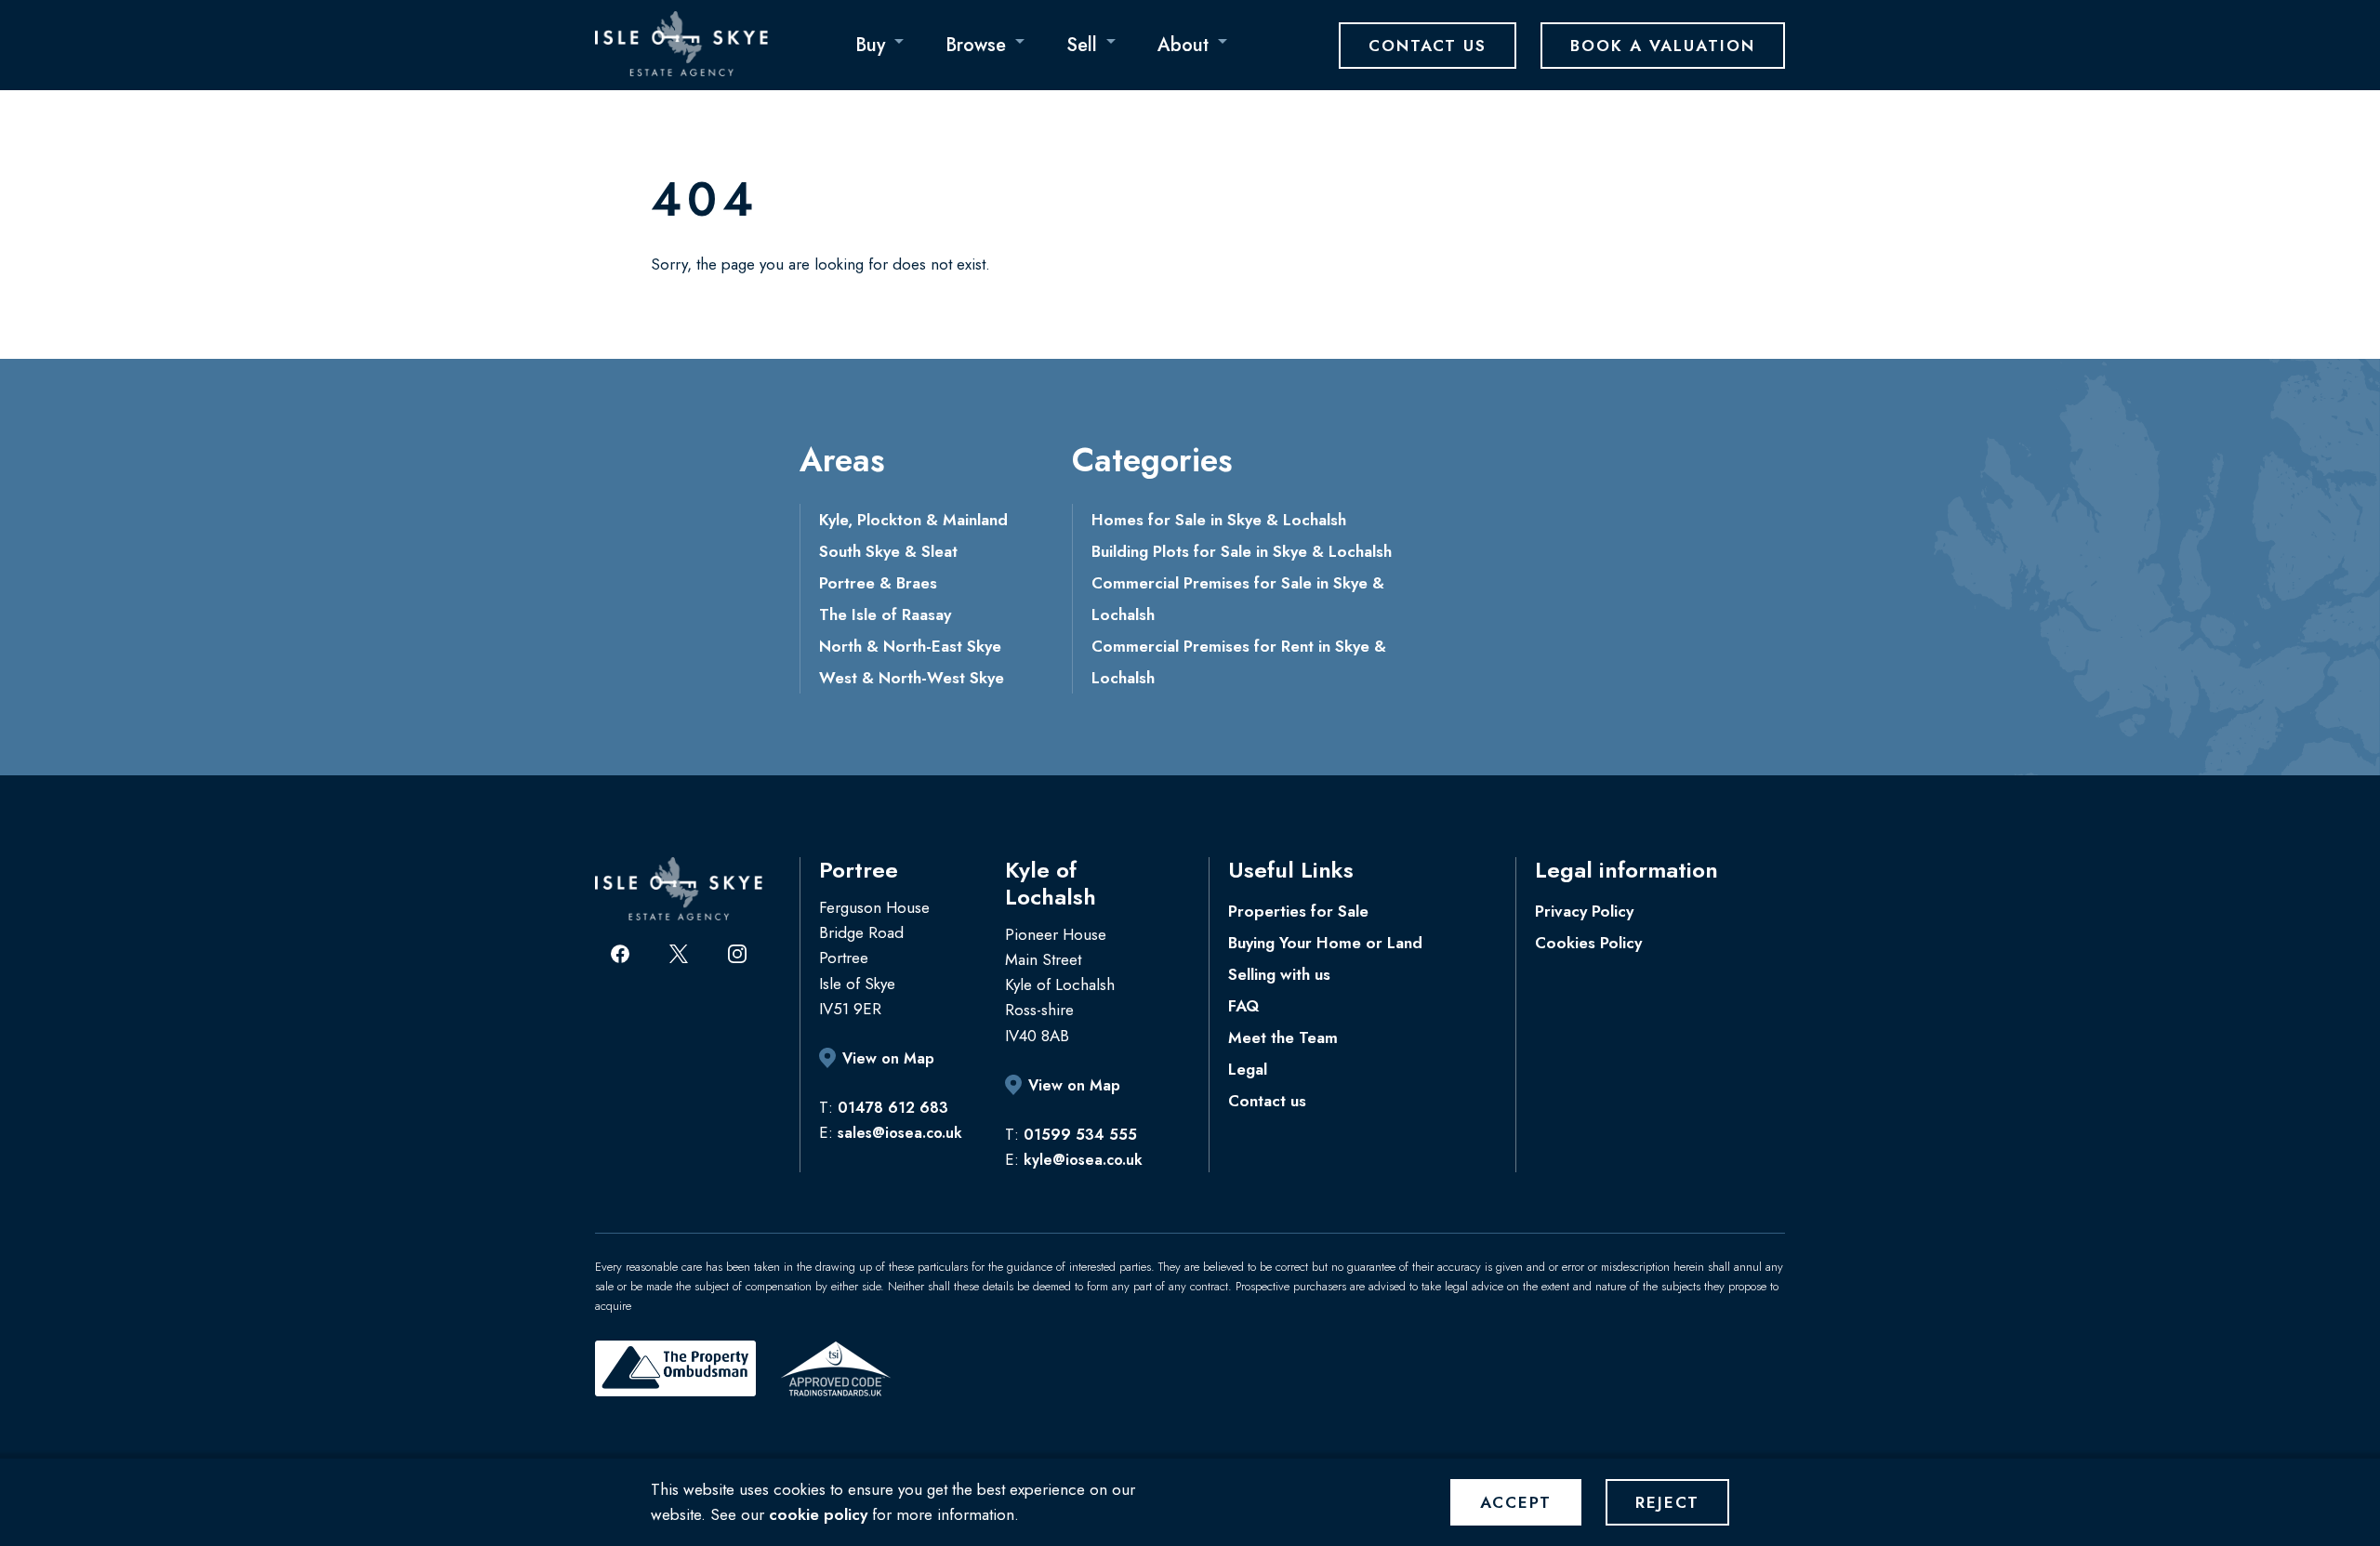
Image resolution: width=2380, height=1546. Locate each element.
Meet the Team (1283, 1037)
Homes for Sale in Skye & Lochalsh (1219, 520)
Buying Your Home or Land (1325, 943)
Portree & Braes (878, 583)
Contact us (1267, 1101)
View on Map (888, 1058)
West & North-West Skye (912, 678)
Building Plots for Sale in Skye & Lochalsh (1242, 551)
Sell (1082, 45)
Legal (1248, 1069)
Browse (976, 45)
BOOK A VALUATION (1663, 46)
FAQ (1243, 1006)
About (1183, 45)
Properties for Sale (1298, 911)
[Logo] (681, 44)
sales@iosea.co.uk (900, 1133)
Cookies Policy (1588, 943)
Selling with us (1279, 974)
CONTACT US (1428, 46)
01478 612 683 (893, 1108)
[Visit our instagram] (737, 954)
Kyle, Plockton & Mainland (913, 520)
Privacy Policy (1584, 911)
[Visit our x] (679, 954)
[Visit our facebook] (620, 954)
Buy (870, 45)
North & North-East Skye (910, 646)
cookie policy (818, 1514)
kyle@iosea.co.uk (1083, 1160)
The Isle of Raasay (885, 614)
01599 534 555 (1080, 1135)
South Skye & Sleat (888, 551)
